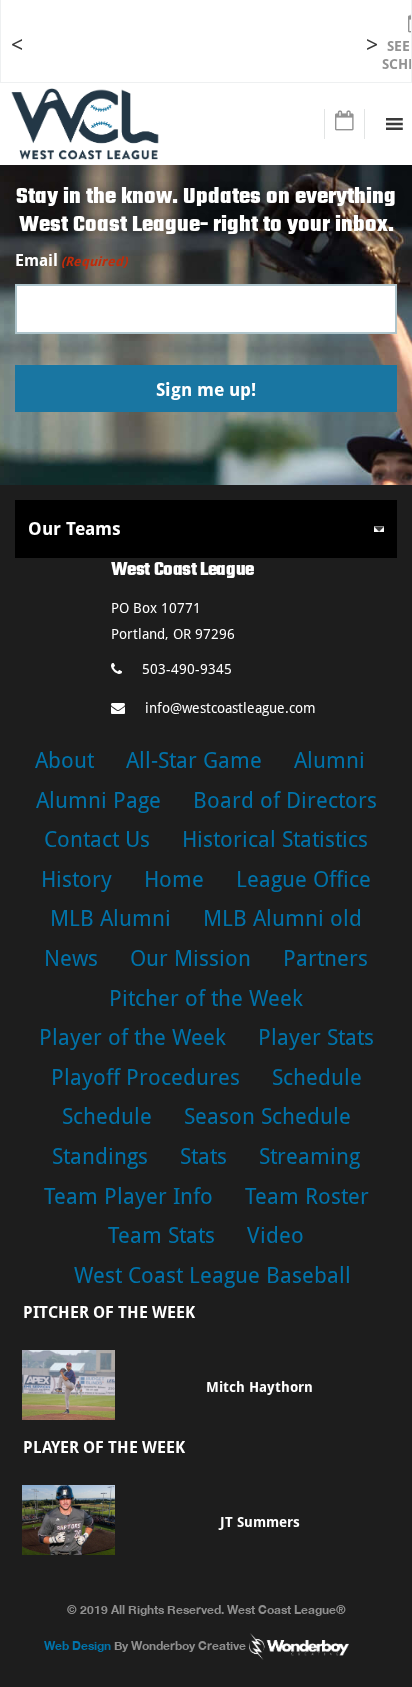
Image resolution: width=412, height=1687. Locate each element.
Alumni (329, 760)
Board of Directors (285, 800)
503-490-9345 (187, 669)
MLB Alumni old (282, 918)
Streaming (309, 1156)
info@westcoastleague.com (230, 708)
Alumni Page (98, 800)
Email (71, 260)
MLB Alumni (110, 918)
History (76, 879)
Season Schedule (267, 1116)
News (71, 958)
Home (174, 879)
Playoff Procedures (145, 1077)
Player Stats (316, 1037)
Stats (203, 1156)
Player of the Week (132, 1037)
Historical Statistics (275, 839)
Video (275, 1235)
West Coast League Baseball (212, 1275)
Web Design (77, 1645)
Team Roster (307, 1196)
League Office (303, 879)
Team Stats (161, 1235)
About (64, 760)
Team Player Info (128, 1196)
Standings (100, 1156)
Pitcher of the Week (206, 998)
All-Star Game (194, 760)
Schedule (317, 1077)
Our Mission (190, 958)
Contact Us (97, 839)
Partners (325, 958)
